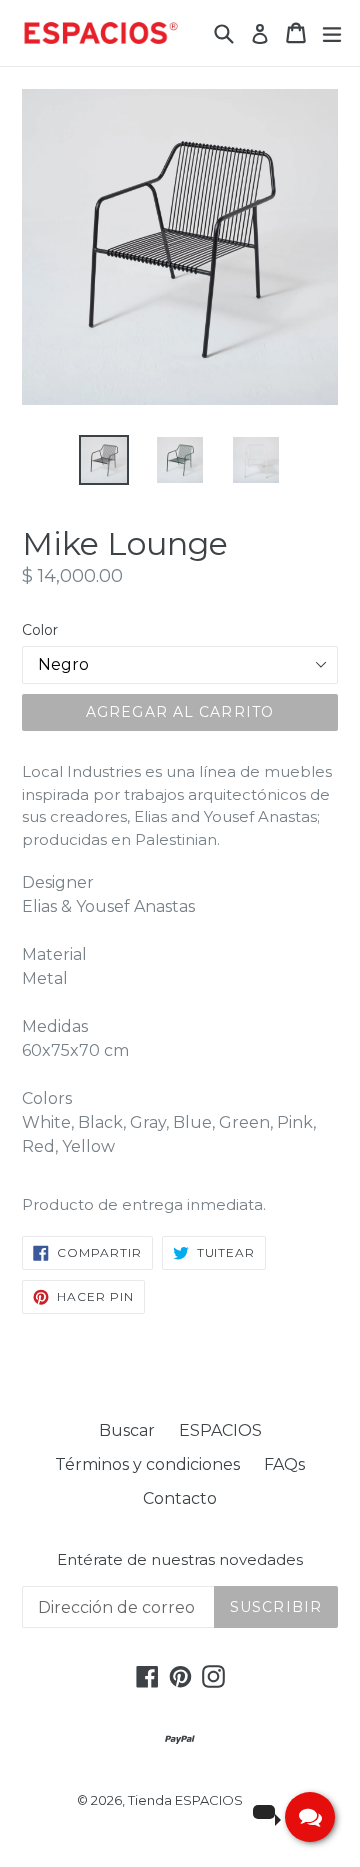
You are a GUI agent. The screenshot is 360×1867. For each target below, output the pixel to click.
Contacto (180, 1498)
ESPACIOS (220, 1430)
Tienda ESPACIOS (185, 1800)
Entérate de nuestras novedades (180, 1560)
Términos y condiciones (147, 1464)
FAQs (284, 1464)
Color (40, 630)
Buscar (127, 1430)
